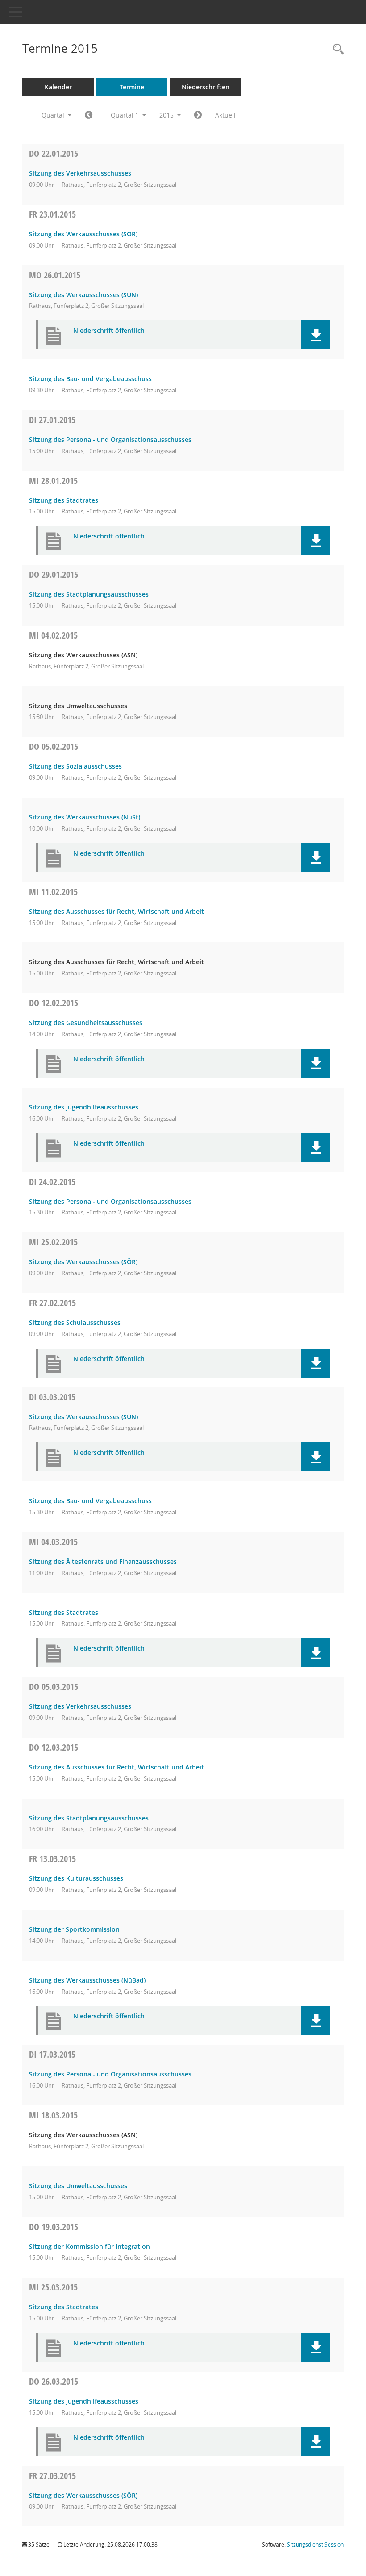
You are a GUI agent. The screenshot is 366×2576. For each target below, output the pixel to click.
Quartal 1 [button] (126, 115)
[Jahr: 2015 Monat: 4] (198, 115)
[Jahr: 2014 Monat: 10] (89, 115)
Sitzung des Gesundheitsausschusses (86, 1023)
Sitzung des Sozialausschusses (75, 766)
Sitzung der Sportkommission (74, 1929)
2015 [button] (167, 115)
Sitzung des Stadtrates (64, 500)
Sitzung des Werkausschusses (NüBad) (87, 1980)
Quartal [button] (54, 115)
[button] (316, 335)
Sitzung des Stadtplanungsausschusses (89, 594)
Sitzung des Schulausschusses (75, 1322)
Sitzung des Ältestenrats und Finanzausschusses (103, 1561)
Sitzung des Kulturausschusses (76, 1878)
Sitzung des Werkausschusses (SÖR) (83, 234)
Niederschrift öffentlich (109, 331)
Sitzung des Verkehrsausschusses (80, 173)
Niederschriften (206, 87)
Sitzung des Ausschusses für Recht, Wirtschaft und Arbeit (116, 911)
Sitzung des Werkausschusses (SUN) (83, 295)
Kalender (58, 87)
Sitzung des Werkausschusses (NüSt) (85, 817)
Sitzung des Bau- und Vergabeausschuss (90, 379)
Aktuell (225, 115)
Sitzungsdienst (315, 2544)
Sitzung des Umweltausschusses (78, 2186)
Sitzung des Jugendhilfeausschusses (84, 1107)
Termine (132, 87)
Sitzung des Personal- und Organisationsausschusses (110, 439)
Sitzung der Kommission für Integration (89, 2246)
